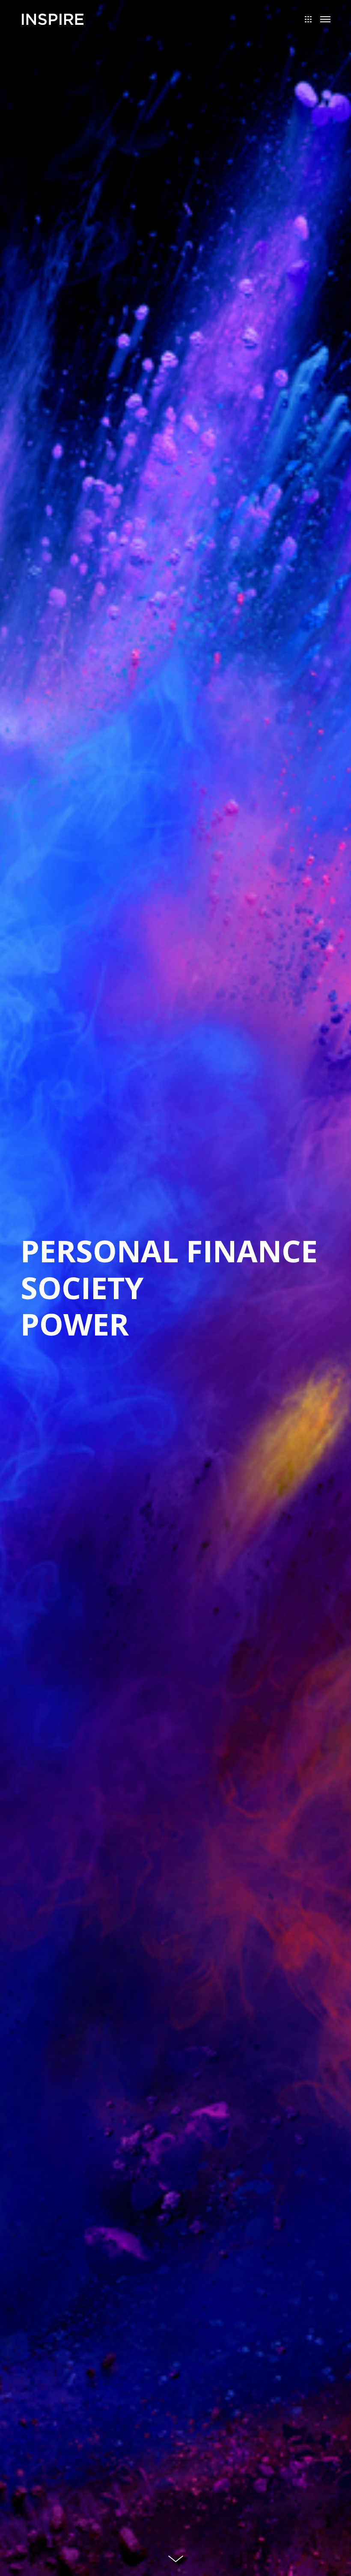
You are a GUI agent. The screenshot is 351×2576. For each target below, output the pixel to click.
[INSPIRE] (53, 18)
